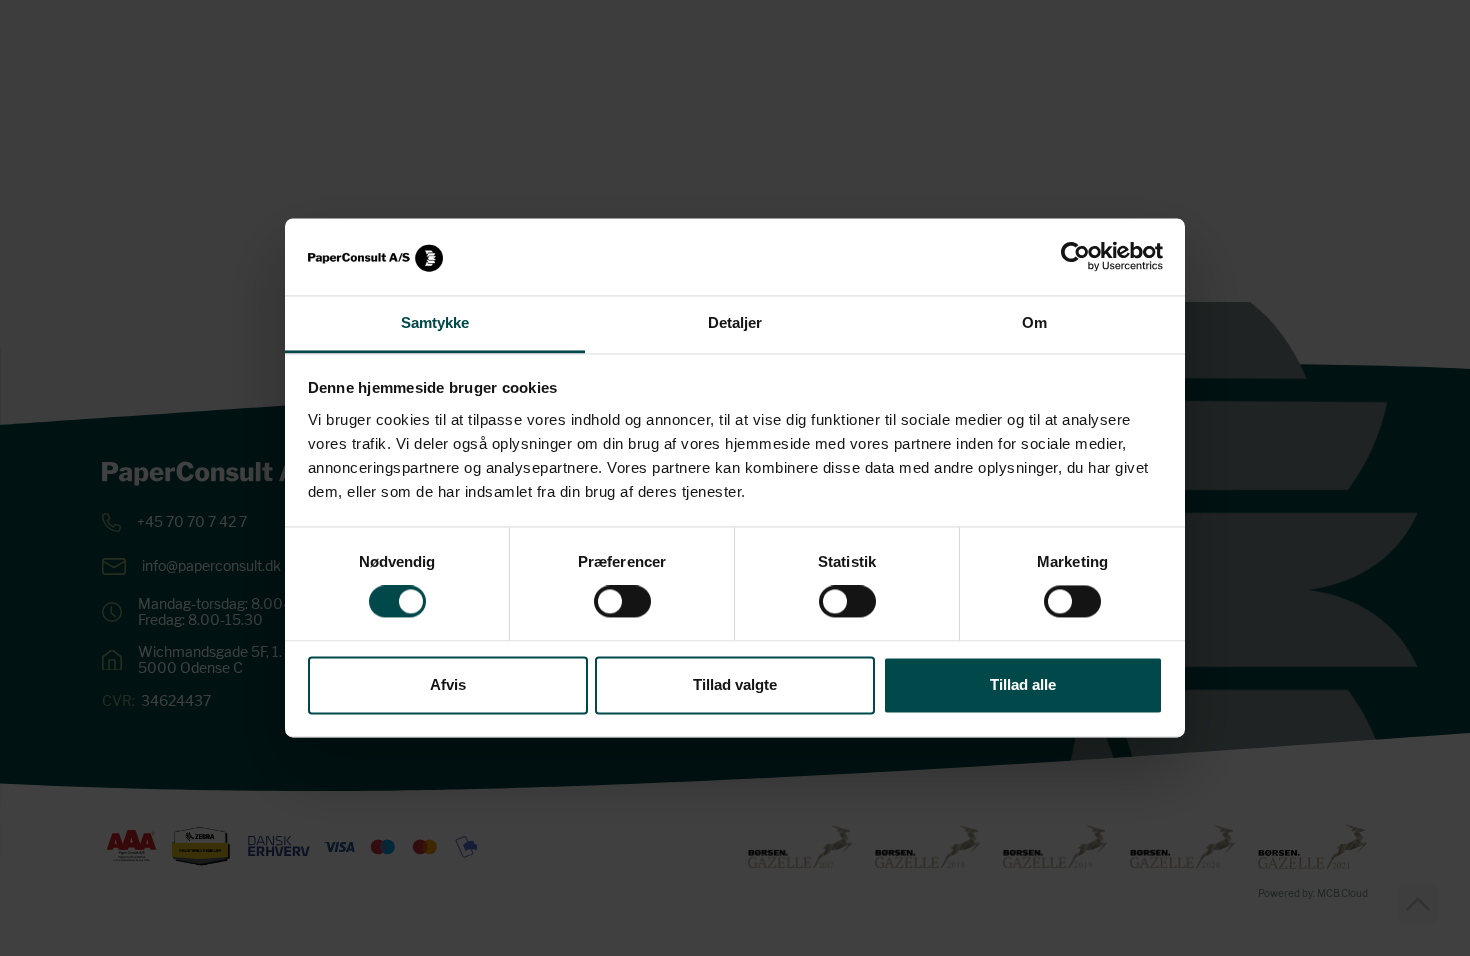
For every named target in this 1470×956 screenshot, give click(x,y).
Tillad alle (1023, 684)
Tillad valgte (735, 684)
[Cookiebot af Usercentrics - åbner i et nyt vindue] (1075, 257)
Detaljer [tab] (735, 322)
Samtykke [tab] (435, 322)
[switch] (622, 602)
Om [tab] (1034, 322)
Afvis (448, 684)
